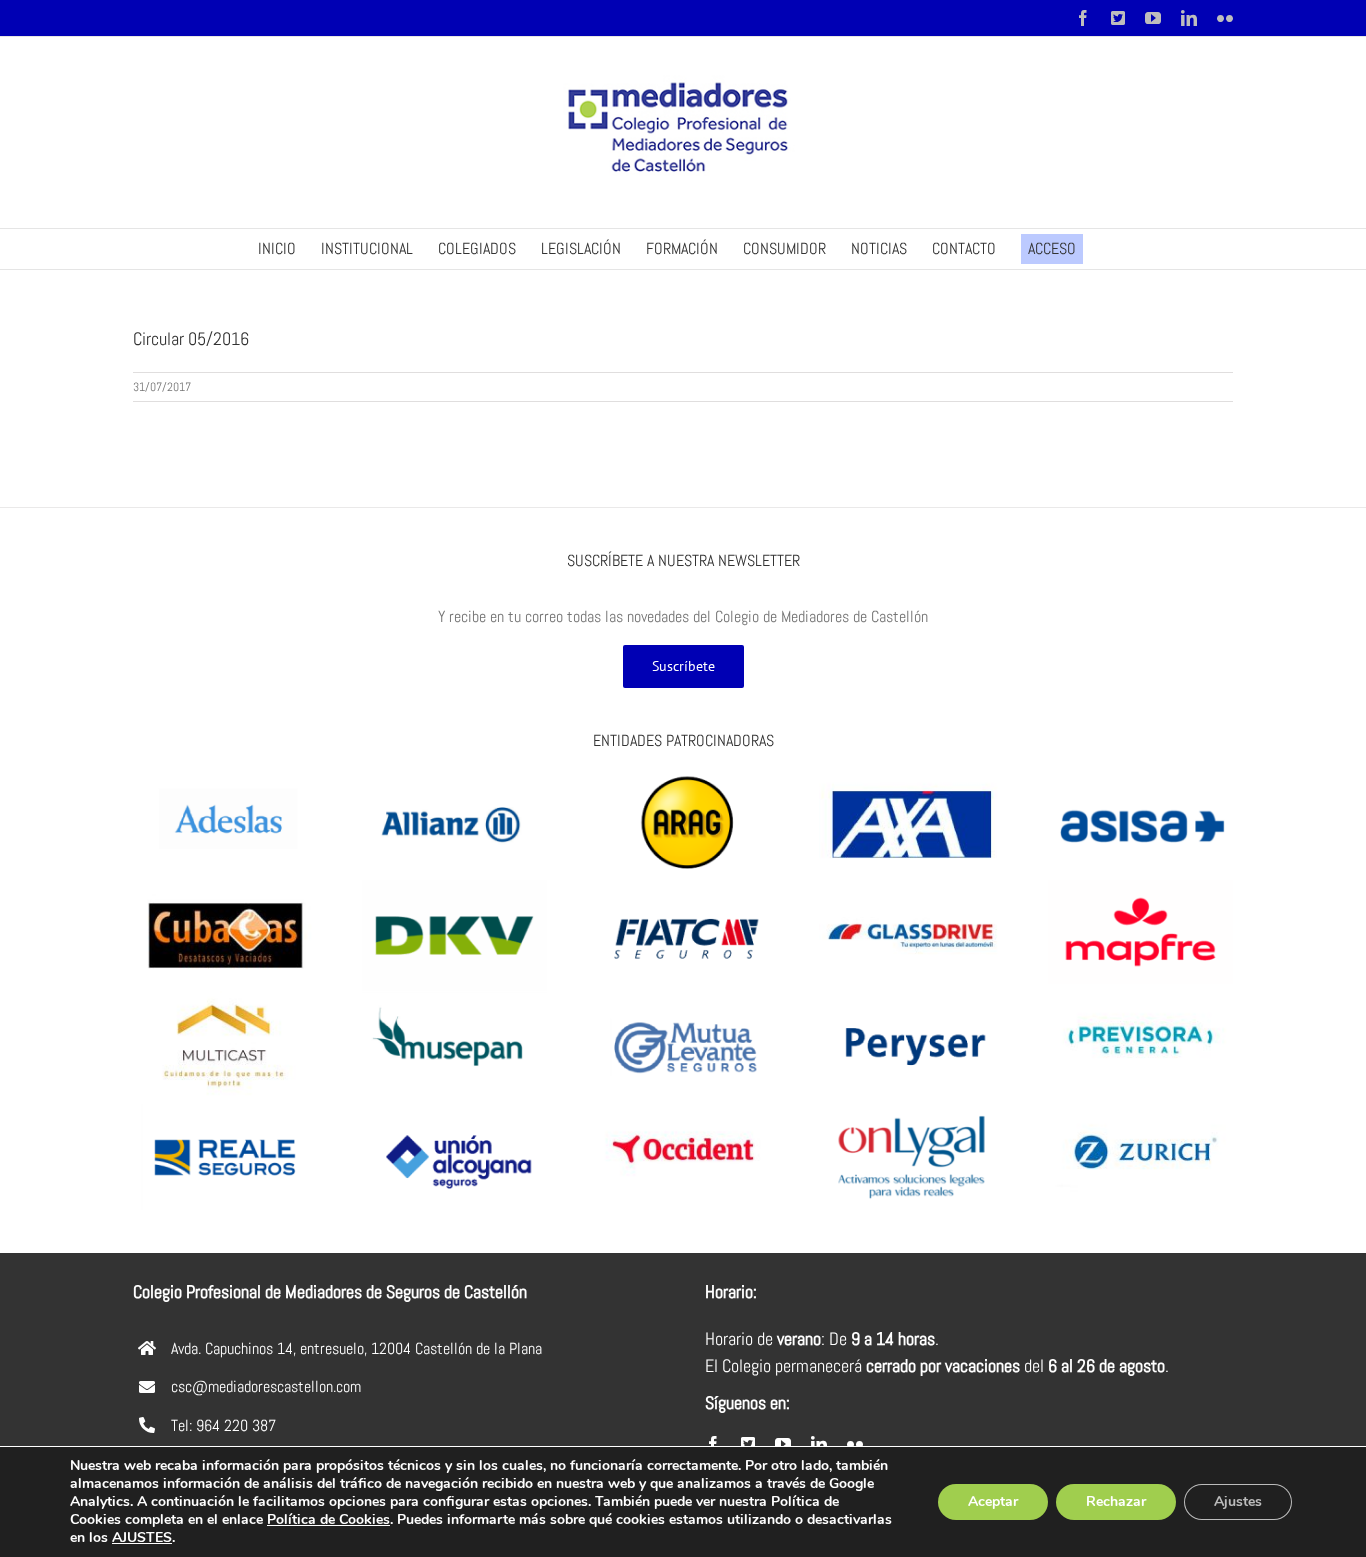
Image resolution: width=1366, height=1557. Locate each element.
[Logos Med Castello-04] (683, 998)
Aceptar (993, 1501)
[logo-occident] (683, 1109)
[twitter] (748, 1444)
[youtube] (783, 1444)
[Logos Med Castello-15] (683, 776)
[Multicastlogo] (225, 998)
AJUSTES (142, 1538)
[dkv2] (454, 887)
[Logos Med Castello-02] (683, 887)
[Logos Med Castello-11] (911, 998)
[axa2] (911, 776)
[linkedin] (819, 1444)
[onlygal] (911, 1109)
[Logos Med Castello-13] (454, 998)
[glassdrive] (911, 887)
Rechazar (1116, 1501)
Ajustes (1238, 1501)
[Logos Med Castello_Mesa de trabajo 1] (454, 776)
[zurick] (1140, 1102)
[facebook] (713, 1444)
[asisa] (1140, 776)
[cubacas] (225, 887)
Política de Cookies (328, 1519)
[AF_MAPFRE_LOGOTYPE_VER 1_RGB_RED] (1140, 887)
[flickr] (855, 1444)
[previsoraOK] (1140, 991)
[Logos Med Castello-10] (225, 776)
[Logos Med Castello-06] (225, 1109)
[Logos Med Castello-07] (454, 1109)
